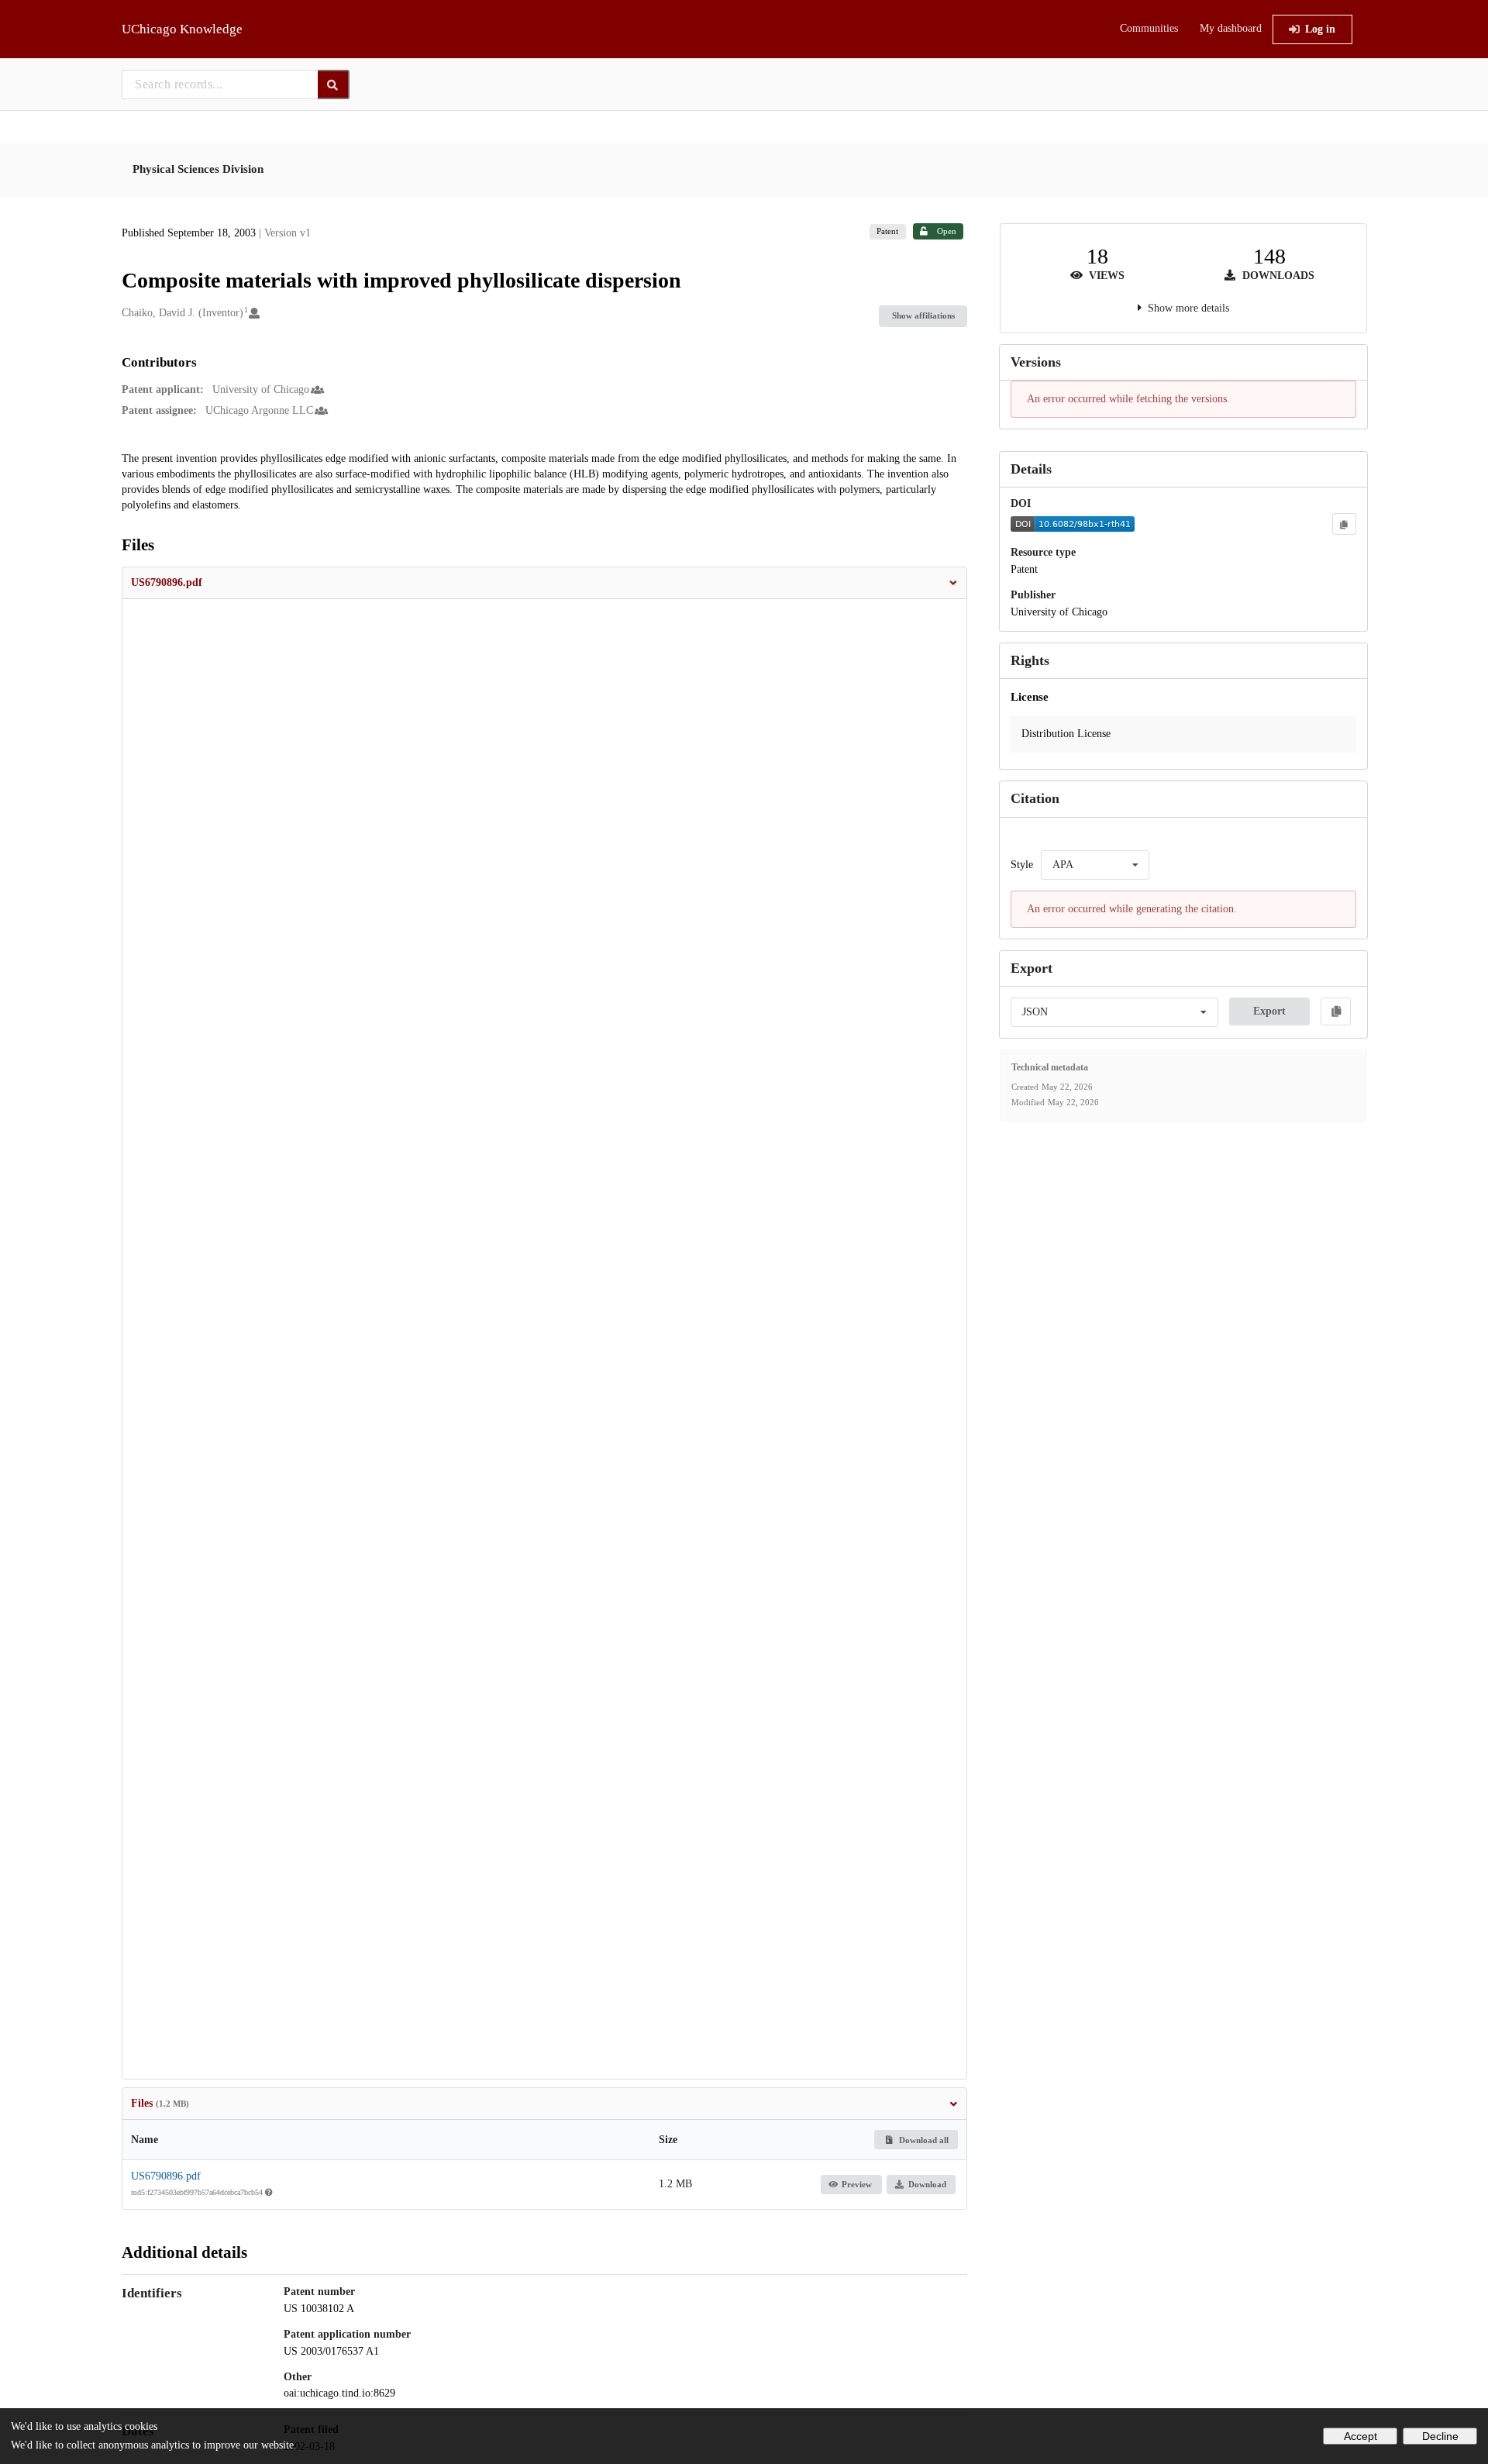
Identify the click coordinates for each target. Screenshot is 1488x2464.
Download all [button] (923, 2140)
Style (1022, 865)
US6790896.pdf (166, 2176)
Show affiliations (923, 315)
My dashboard (1231, 28)
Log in (1320, 29)
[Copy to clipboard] (1344, 524)
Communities (1149, 28)
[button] (545, 583)
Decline (1440, 2436)
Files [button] (160, 2103)
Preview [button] (857, 2184)
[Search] (334, 84)
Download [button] (927, 2184)
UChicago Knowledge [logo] (182, 29)
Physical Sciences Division (198, 169)
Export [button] (1269, 1011)
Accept (1361, 2436)
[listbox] (1095, 865)
